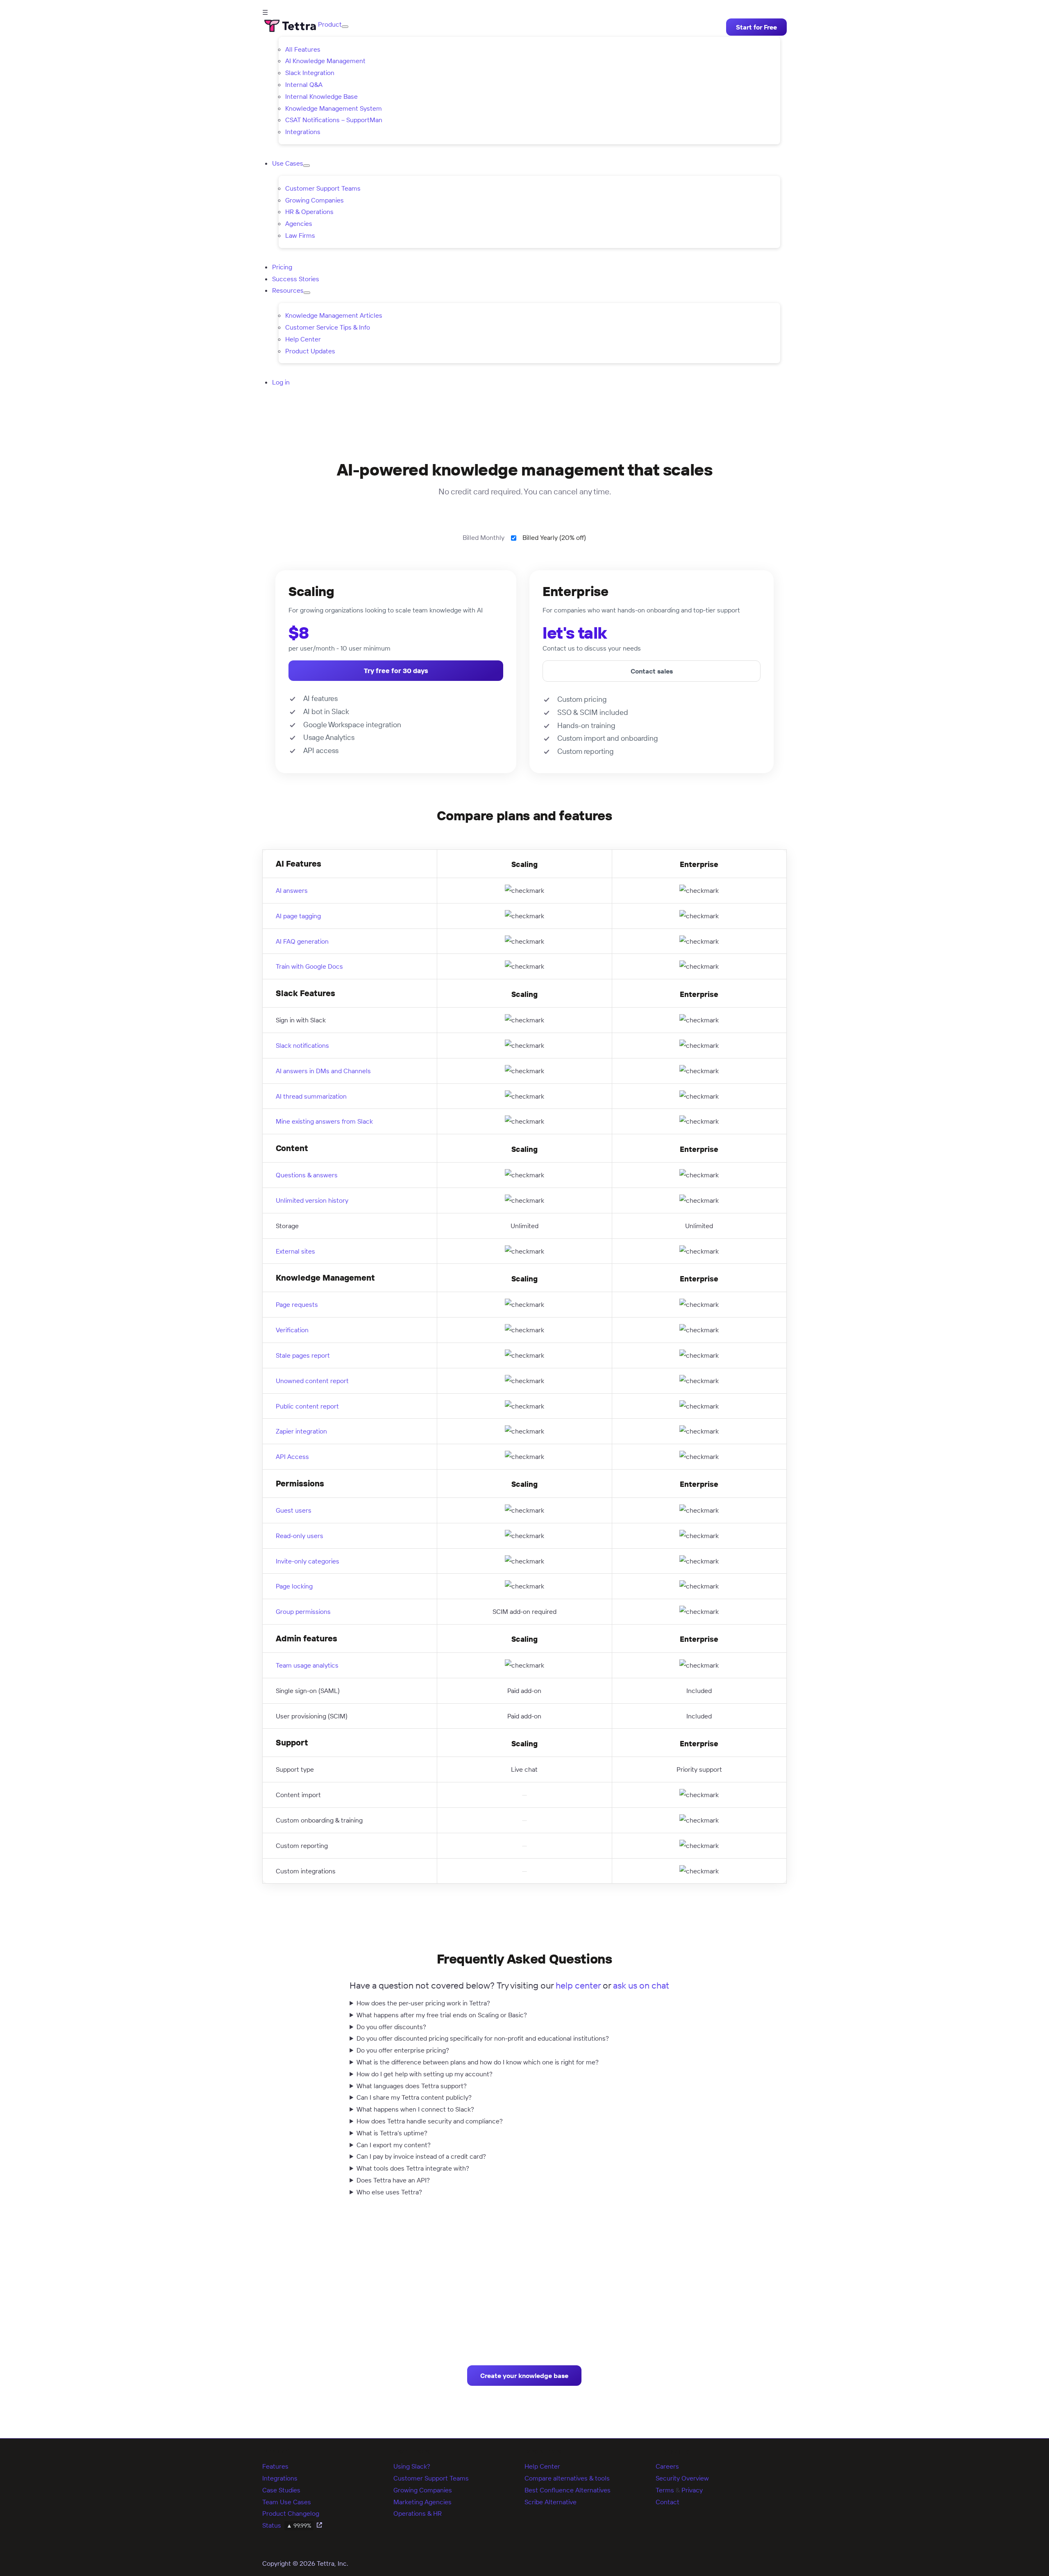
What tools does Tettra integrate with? (413, 2168)
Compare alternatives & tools (567, 2478)
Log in (281, 382)
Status (287, 2525)
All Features (303, 49)
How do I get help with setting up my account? (425, 2074)
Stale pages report (303, 1355)
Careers (667, 2466)
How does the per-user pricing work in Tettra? (423, 2003)
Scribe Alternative (551, 2502)
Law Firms (300, 235)
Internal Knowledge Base (321, 96)
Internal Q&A (304, 84)
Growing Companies (314, 200)
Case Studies (281, 2490)
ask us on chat (641, 1985)
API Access (292, 1456)
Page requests (297, 1304)
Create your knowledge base (524, 2376)
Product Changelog (291, 2513)
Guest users (294, 1510)
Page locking (294, 1586)
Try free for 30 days (396, 671)
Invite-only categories (308, 1561)
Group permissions (303, 1611)
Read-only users (300, 1536)
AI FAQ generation (302, 941)
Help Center (303, 339)
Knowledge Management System (334, 108)
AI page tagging (298, 916)
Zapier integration (301, 1431)
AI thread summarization (311, 1096)
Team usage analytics (307, 1665)
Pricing (282, 267)
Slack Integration (310, 73)
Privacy (692, 2490)
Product (330, 24)
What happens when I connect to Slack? (415, 2109)
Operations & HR (418, 2513)
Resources (288, 290)
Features (275, 2466)
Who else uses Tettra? (389, 2192)
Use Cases (288, 163)
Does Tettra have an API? (393, 2180)
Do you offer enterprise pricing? (403, 2050)
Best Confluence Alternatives (568, 2490)
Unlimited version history (312, 1200)
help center (578, 1985)
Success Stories (296, 279)
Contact (668, 2502)
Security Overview (682, 2478)
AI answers (292, 890)
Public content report (307, 1406)
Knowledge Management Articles (334, 315)
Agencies (299, 223)
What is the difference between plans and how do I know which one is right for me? (478, 2062)
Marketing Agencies (422, 2502)
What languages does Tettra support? (412, 2086)
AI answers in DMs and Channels (323, 1071)
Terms (665, 2490)
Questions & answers (307, 1175)
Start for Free (756, 27)
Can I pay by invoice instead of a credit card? (421, 2156)
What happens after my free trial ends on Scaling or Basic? (442, 2015)
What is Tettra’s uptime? (392, 2133)
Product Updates (310, 351)
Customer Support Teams (323, 188)
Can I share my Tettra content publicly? (414, 2097)
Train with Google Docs (309, 966)
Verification (292, 1330)
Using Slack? (412, 2466)
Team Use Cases (287, 2502)
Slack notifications (302, 1045)
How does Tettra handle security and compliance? (430, 2121)
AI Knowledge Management (325, 61)
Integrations (303, 132)
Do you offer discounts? (391, 2027)
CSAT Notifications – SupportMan (334, 120)
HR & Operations (309, 212)
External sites (295, 1251)
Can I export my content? (394, 2145)
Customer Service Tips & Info (328, 327)
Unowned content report (312, 1381)
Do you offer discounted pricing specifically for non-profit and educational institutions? (483, 2038)
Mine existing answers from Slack (324, 1121)
